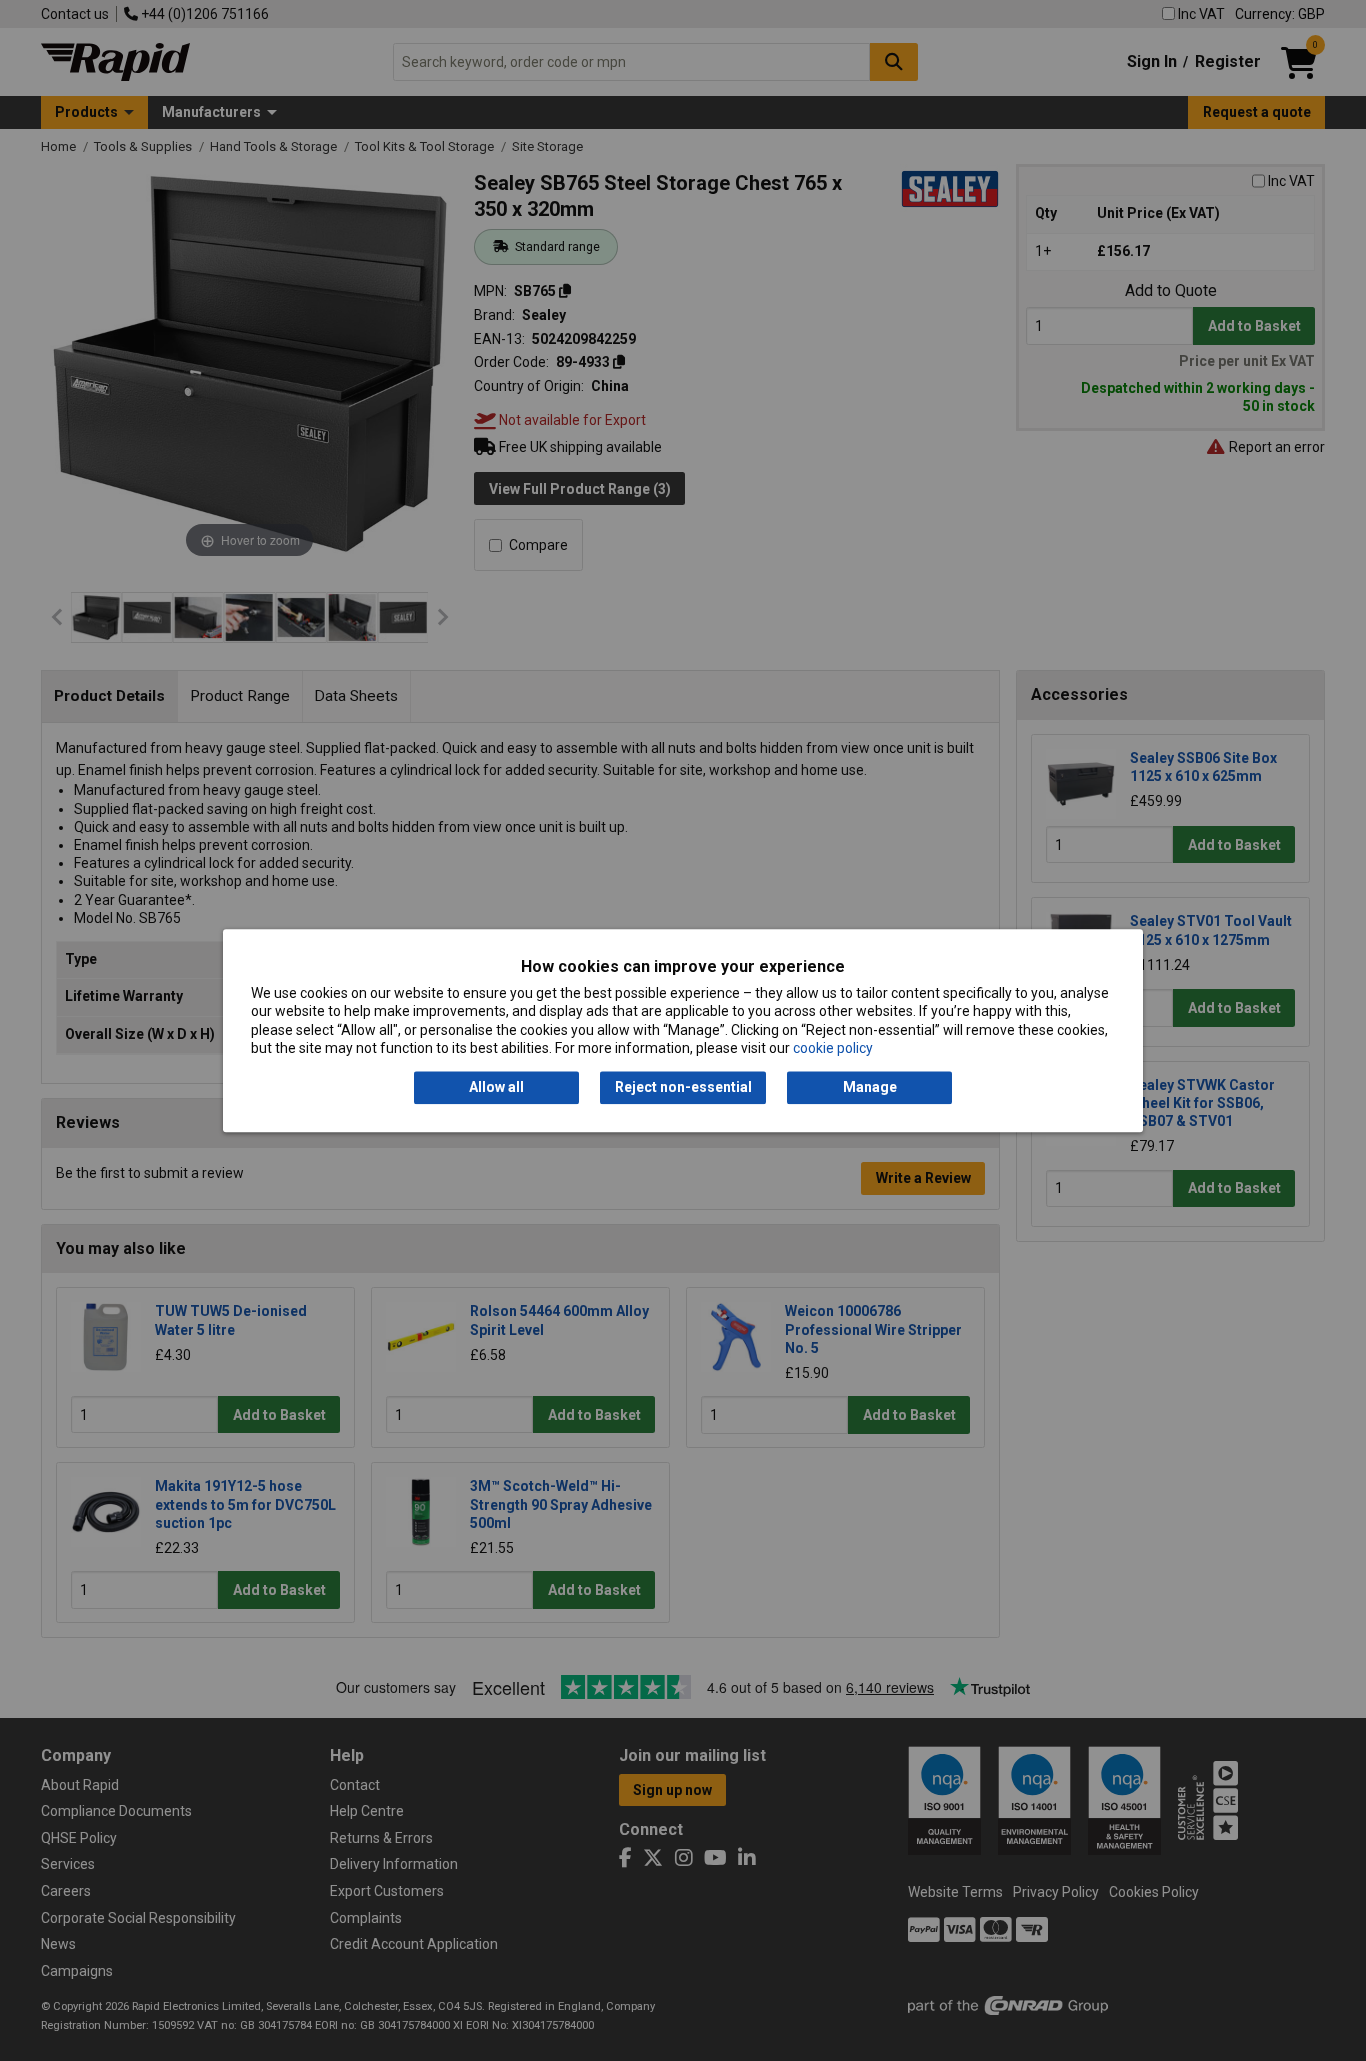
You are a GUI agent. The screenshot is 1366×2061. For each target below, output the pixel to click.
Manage (870, 1088)
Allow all (496, 1088)
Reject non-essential (683, 1088)
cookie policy (833, 1048)
